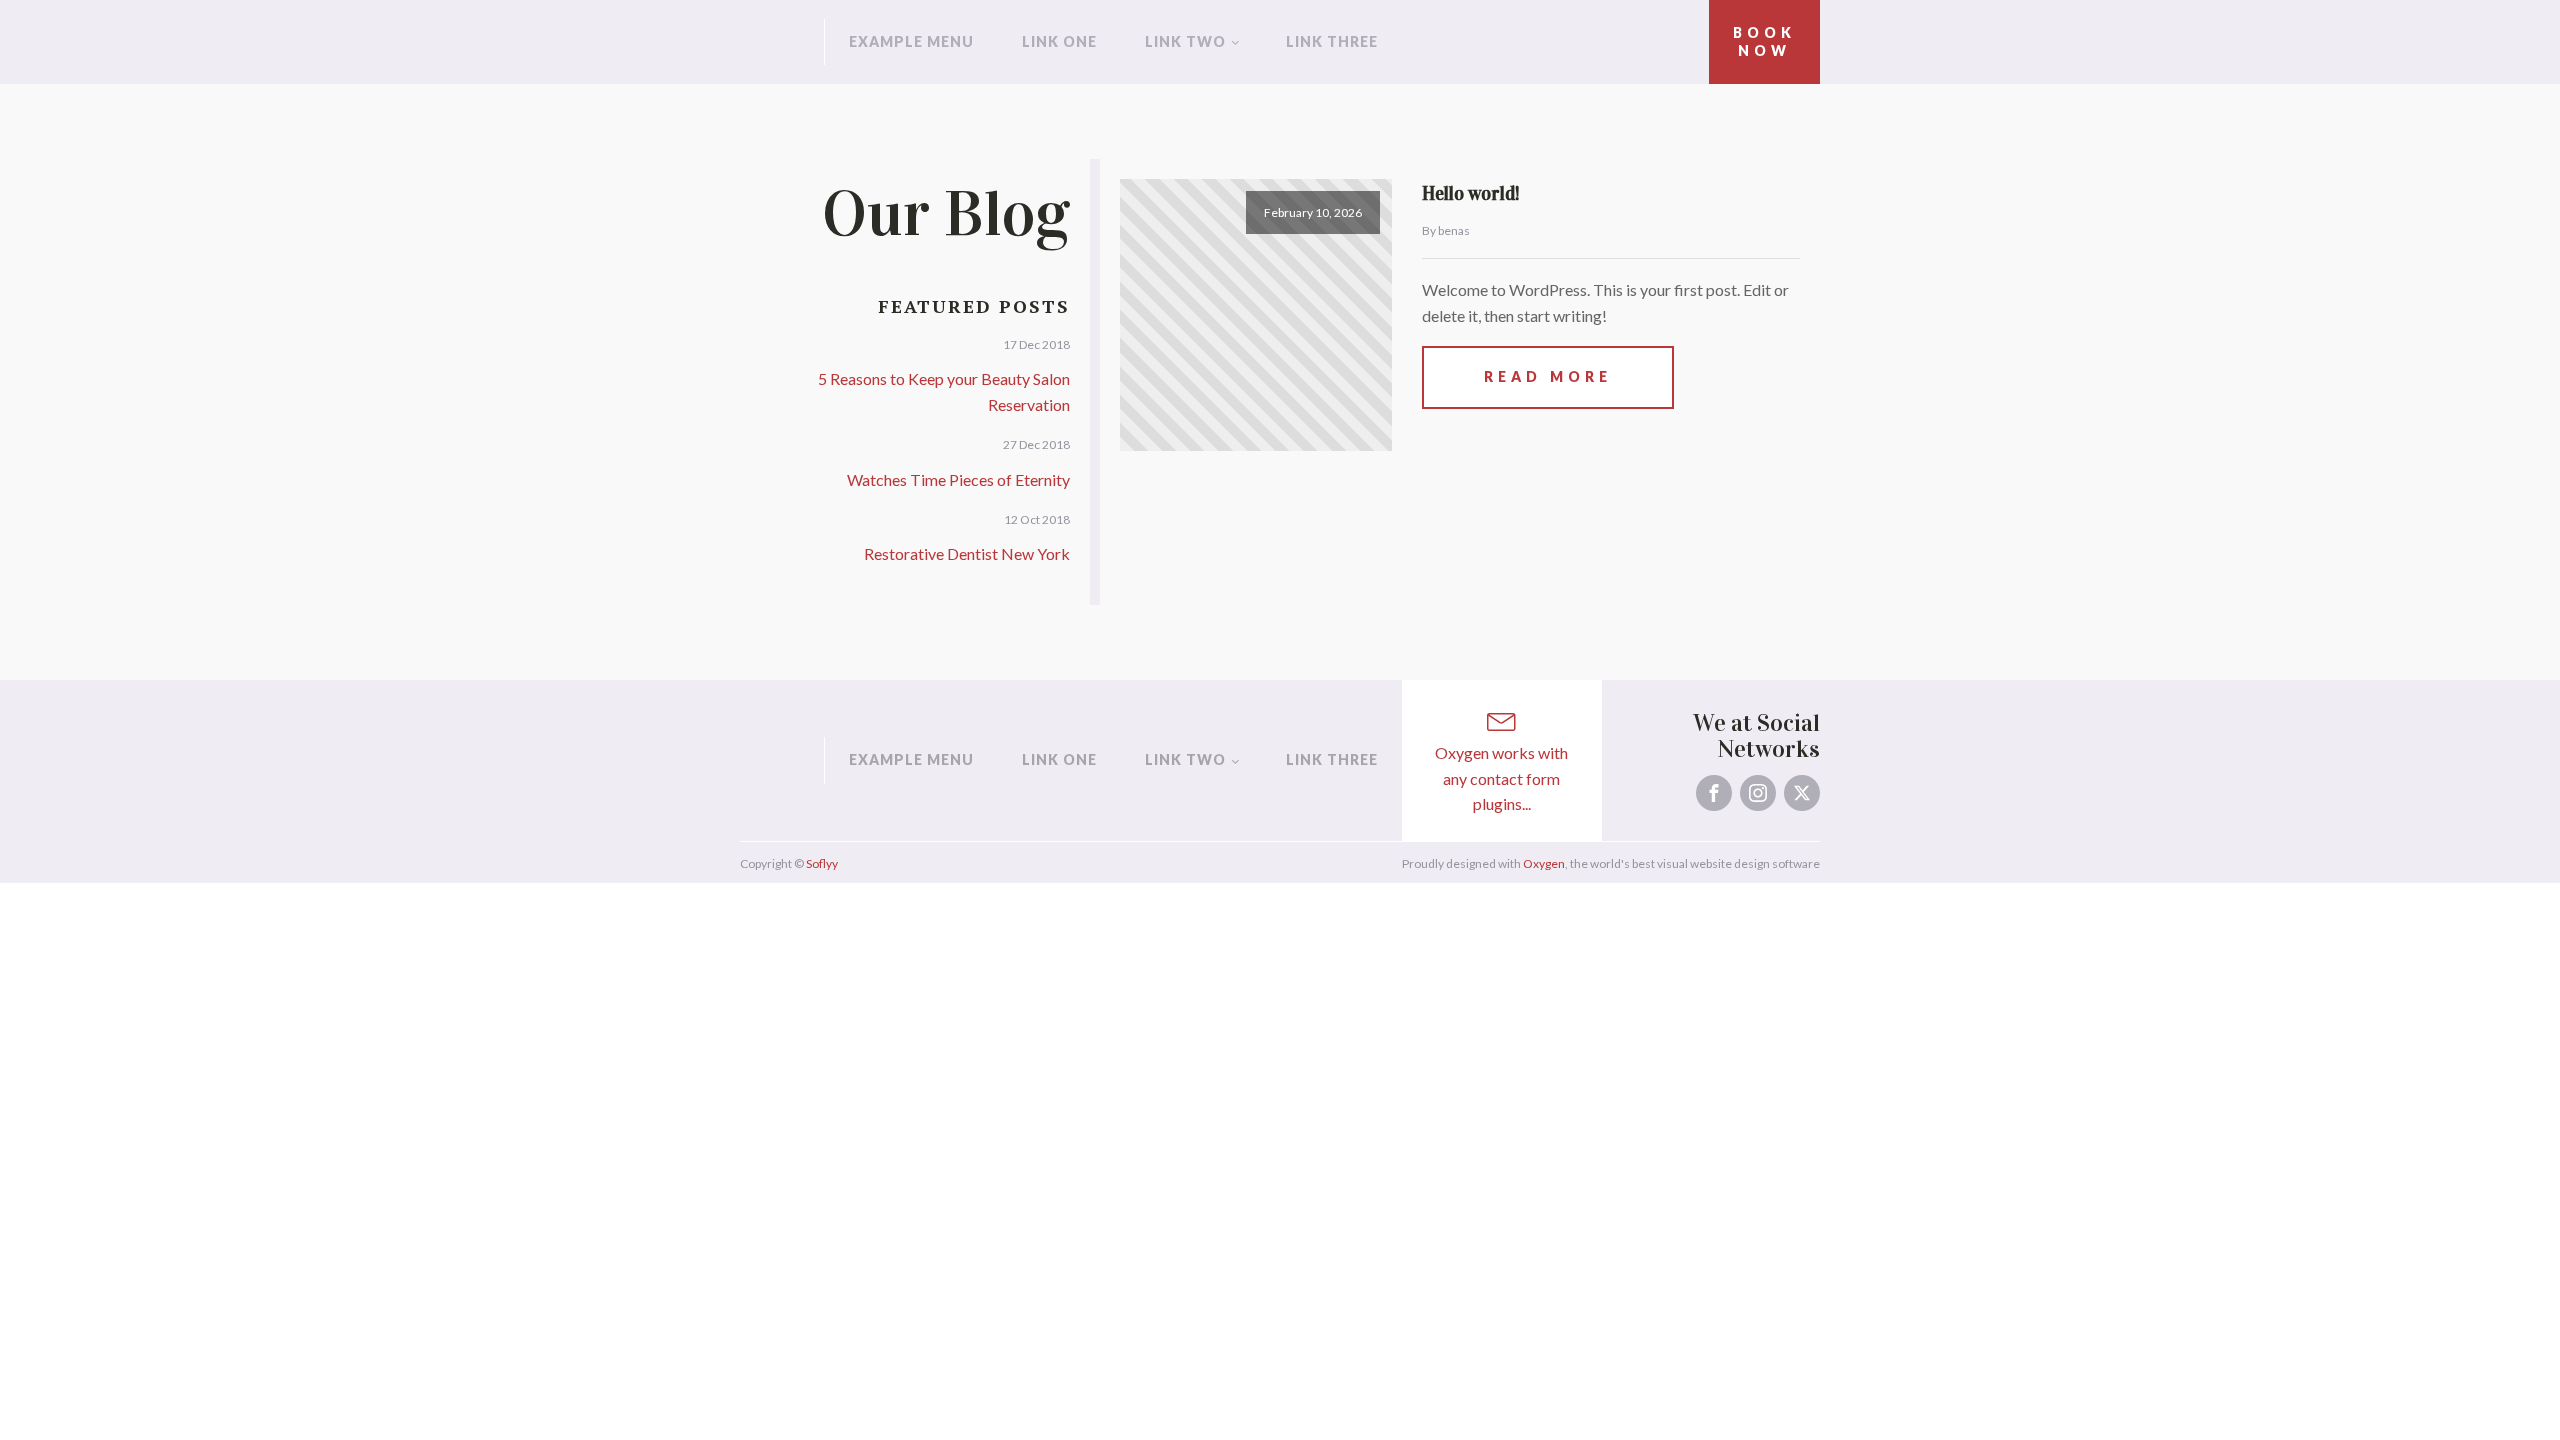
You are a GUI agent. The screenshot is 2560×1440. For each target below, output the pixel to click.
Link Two (1185, 41)
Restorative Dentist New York (967, 553)
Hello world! (1471, 193)
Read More (1548, 376)
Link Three (1332, 41)
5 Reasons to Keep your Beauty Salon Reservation (944, 391)
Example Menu (911, 41)
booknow (1764, 41)
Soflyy (822, 863)
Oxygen (1544, 863)
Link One (1059, 41)
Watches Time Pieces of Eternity (958, 479)
